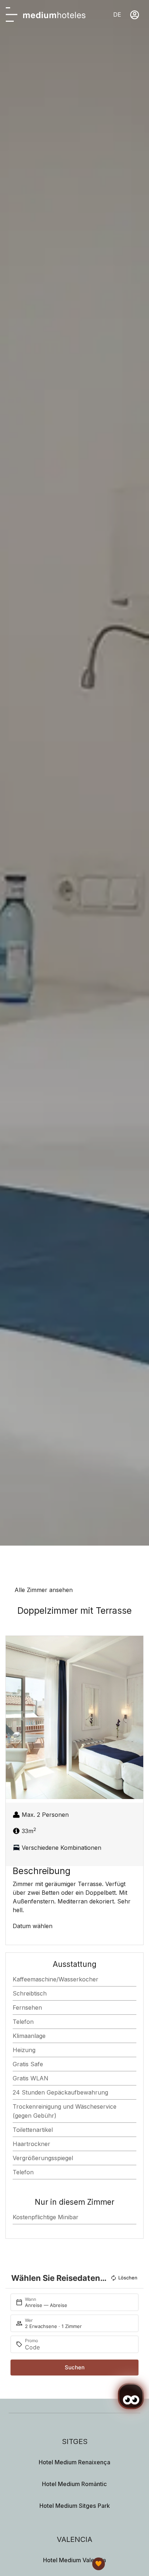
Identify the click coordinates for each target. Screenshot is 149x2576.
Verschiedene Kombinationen (61, 1848)
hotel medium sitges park (75, 2506)
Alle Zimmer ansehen (44, 1590)
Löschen (128, 2278)
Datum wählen (33, 1926)
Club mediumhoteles (69, 2561)
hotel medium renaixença (74, 2462)
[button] (13, 1718)
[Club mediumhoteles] (99, 2564)
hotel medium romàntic (74, 2484)
